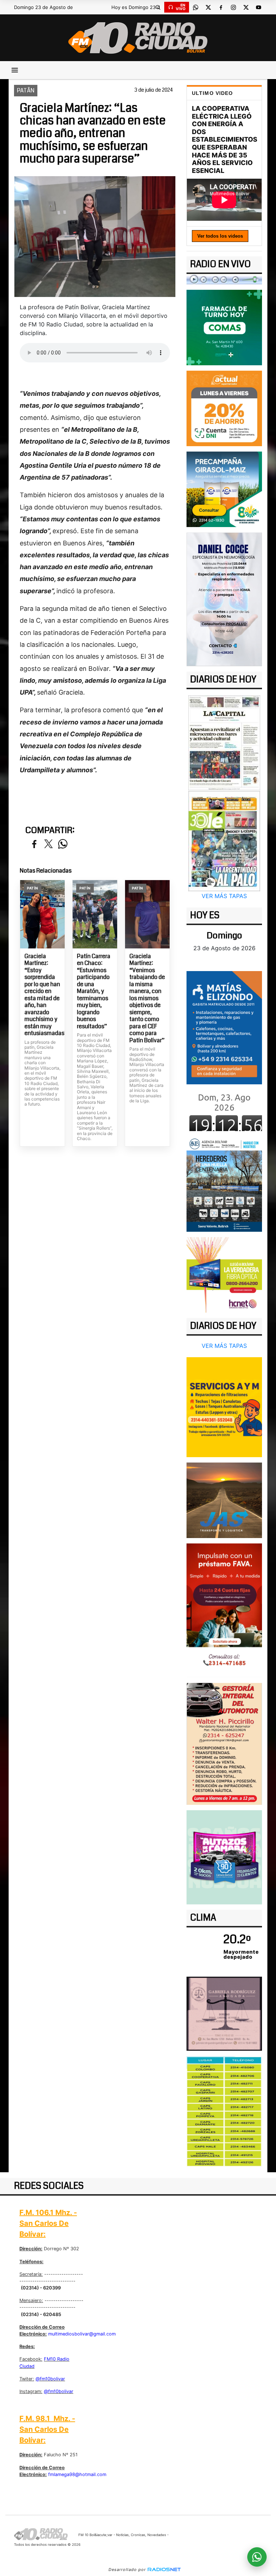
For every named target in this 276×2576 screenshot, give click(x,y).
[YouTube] (258, 7)
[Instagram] (233, 7)
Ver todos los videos (220, 236)
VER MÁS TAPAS (224, 896)
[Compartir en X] (49, 844)
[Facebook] (221, 7)
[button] (158, 7)
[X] (208, 7)
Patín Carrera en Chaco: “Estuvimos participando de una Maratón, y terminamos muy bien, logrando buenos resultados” (94, 991)
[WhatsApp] (195, 7)
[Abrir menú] (15, 70)
